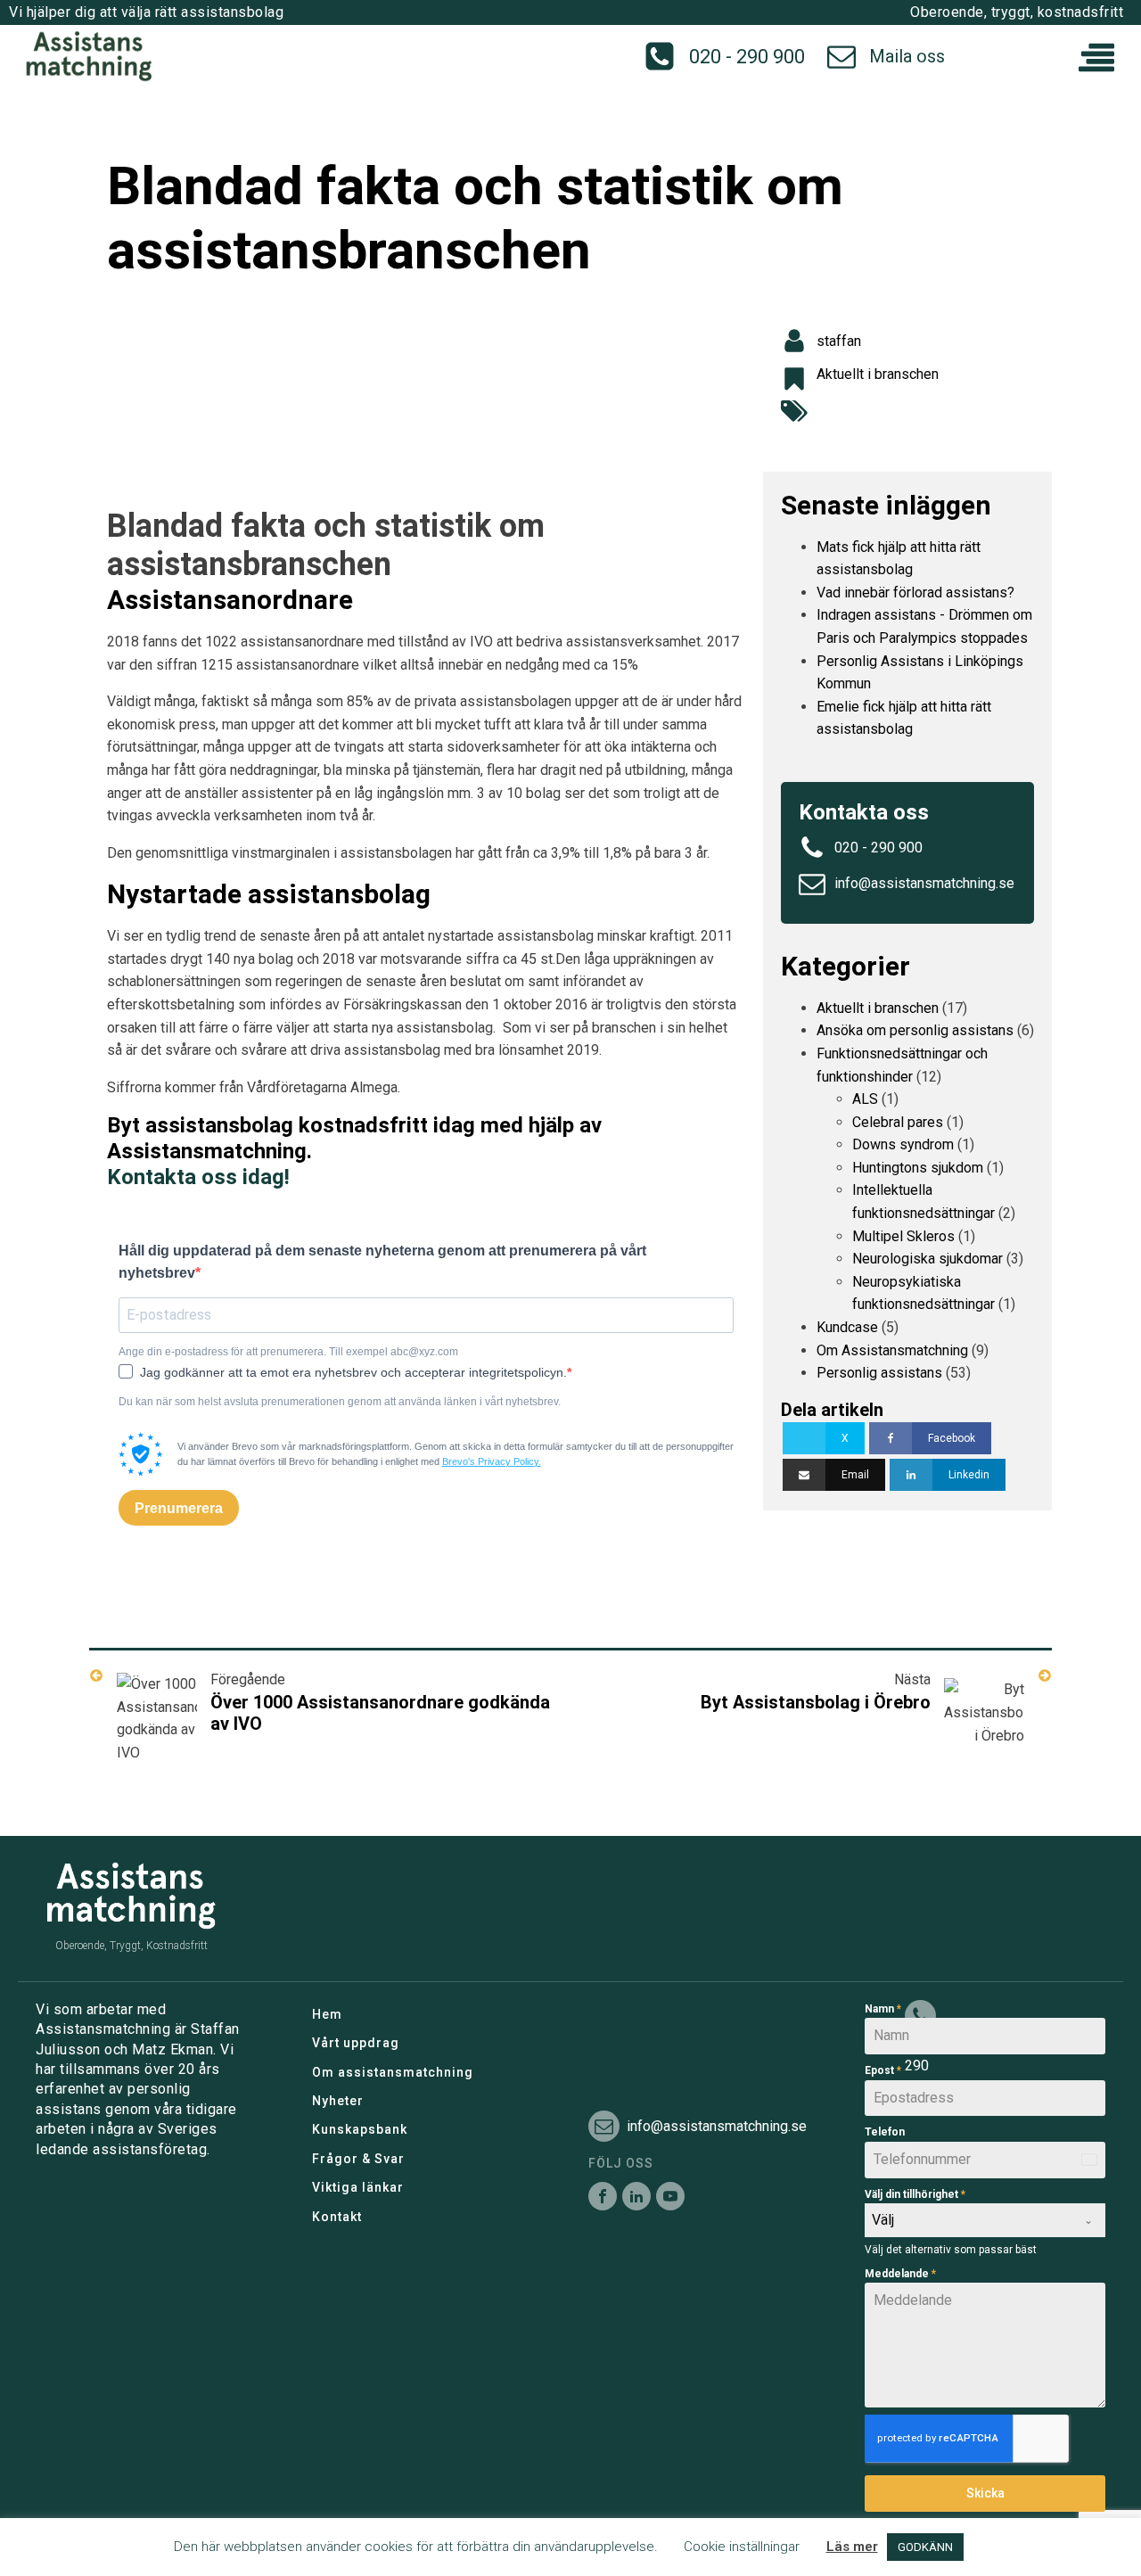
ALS (865, 1099)
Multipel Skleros (903, 1236)
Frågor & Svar (358, 2159)
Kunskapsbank (360, 2129)
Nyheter (338, 2101)
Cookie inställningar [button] (742, 2547)
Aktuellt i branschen (878, 374)
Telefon (885, 2132)
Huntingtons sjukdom (918, 1168)
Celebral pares (898, 1122)
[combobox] (985, 2220)
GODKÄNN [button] (925, 2547)
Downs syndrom (903, 1144)
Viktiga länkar (358, 2187)
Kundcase (847, 1327)
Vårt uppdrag (356, 2043)
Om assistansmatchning (393, 2072)
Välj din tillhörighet (915, 2194)
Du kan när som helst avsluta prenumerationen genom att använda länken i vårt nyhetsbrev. (340, 1402)
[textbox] (968, 2220)
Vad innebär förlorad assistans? (915, 593)
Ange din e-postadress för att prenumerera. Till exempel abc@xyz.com (288, 1352)
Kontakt (337, 2217)
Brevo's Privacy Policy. (492, 1461)
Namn (883, 2009)
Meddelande (900, 2274)
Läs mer (852, 2547)
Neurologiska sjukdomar (928, 1259)
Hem (327, 2014)
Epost (883, 2070)
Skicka (985, 2493)
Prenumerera (179, 1508)
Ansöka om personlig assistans (915, 1030)
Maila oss (907, 56)
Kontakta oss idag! (198, 1177)
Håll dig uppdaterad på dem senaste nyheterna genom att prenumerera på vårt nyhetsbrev (382, 1262)
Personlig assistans (879, 1373)
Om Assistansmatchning (892, 1350)
